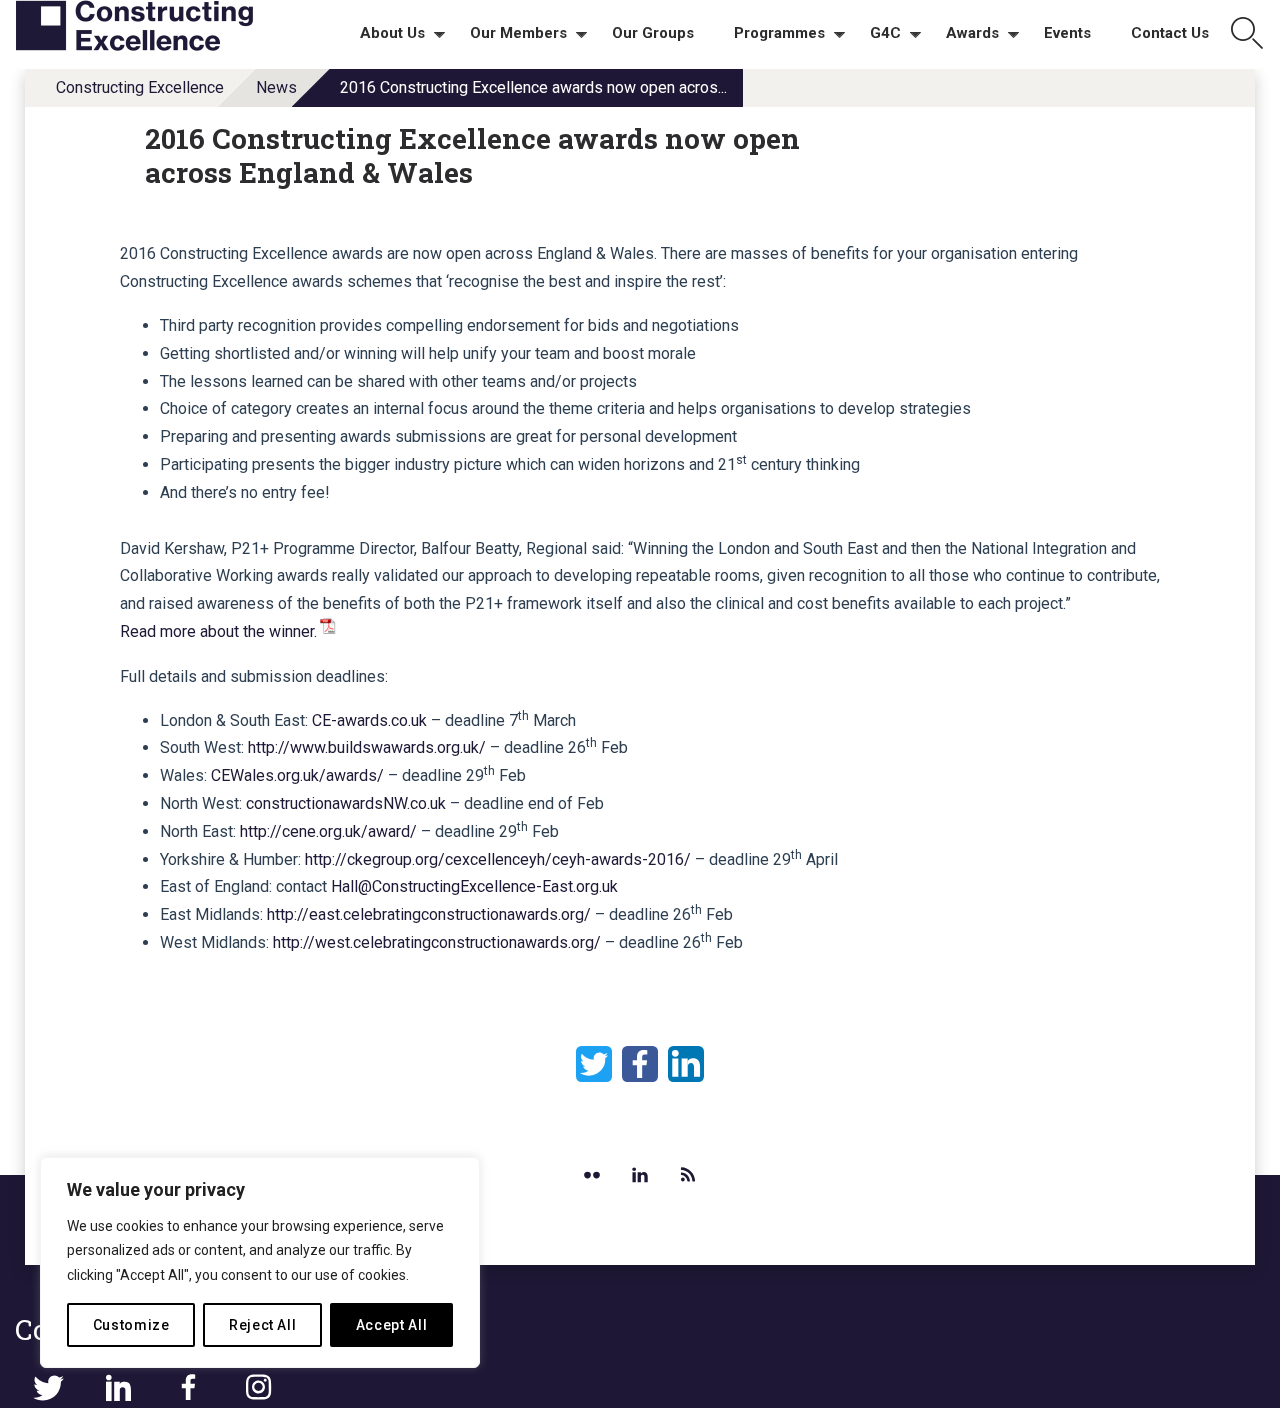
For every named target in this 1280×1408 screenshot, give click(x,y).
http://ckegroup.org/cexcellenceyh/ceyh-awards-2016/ (500, 859)
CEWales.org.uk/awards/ (297, 775)
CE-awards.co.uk (369, 720)
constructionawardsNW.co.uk (346, 803)
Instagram (258, 1388)
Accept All (392, 1325)
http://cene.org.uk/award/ (328, 831)
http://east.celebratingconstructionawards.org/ (429, 914)
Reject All (263, 1325)
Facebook (640, 1064)
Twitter (594, 1064)
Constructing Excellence (140, 87)
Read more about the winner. (218, 631)
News (276, 87)
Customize (131, 1325)
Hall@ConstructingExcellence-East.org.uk (474, 886)
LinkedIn (686, 1064)
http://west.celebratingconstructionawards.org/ (437, 942)
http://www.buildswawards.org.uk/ (367, 747)
